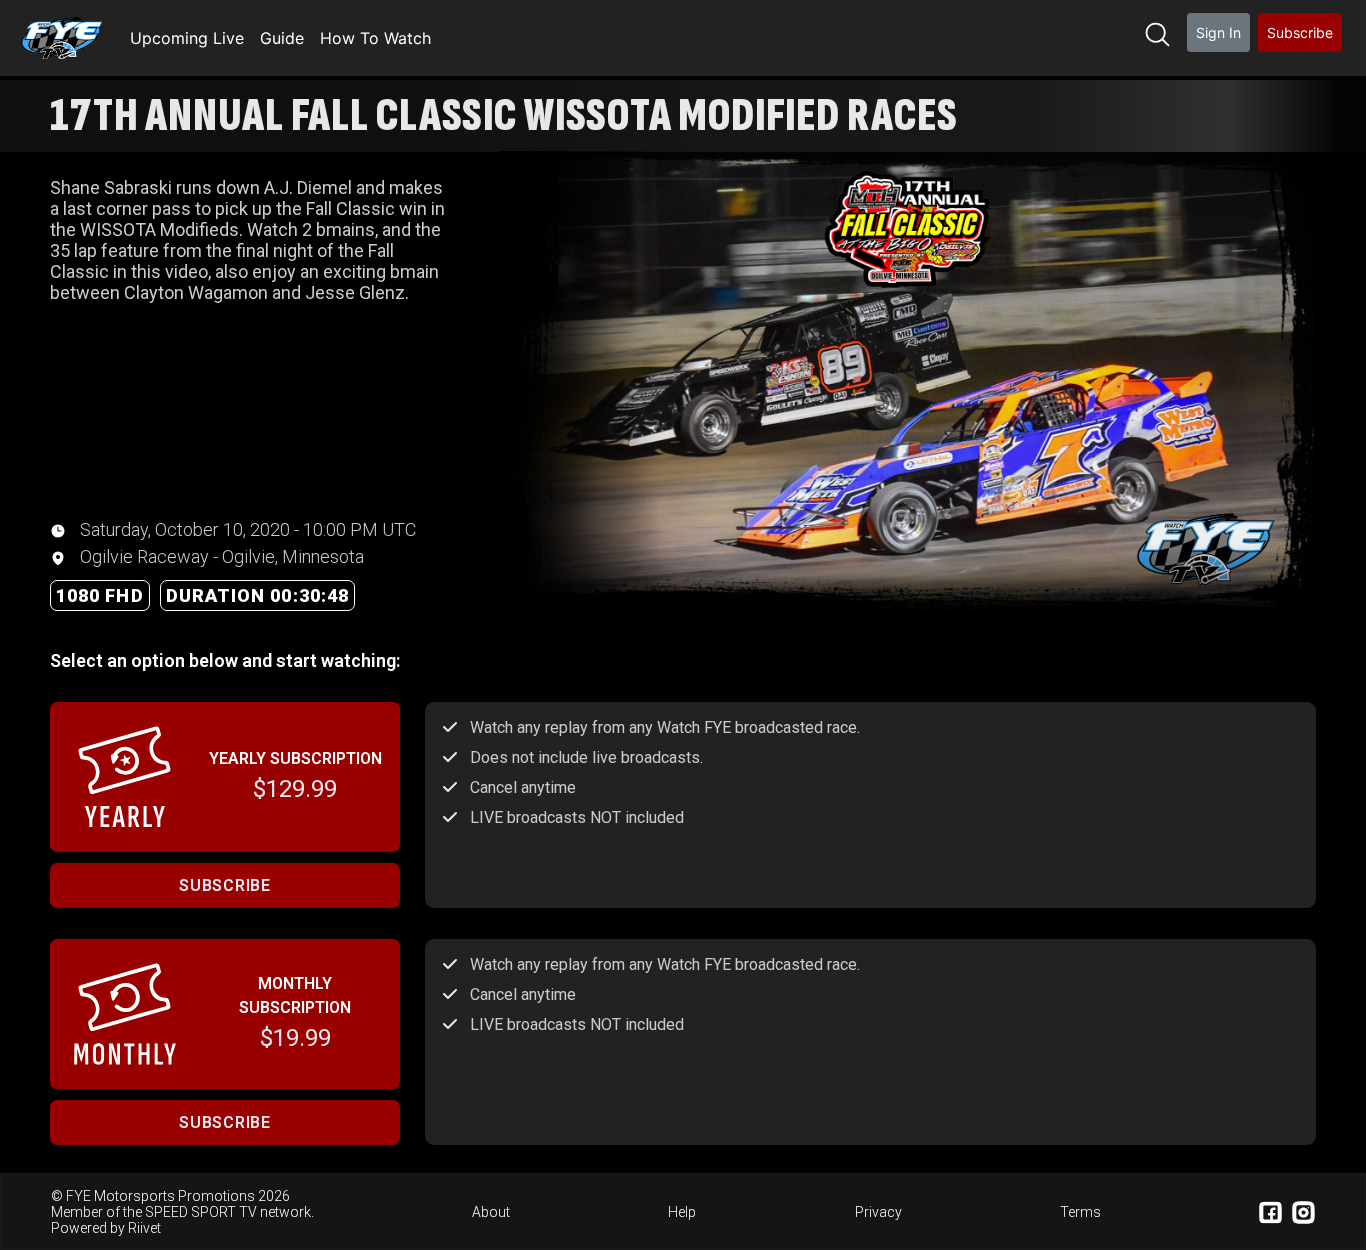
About (491, 1212)
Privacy (878, 1212)
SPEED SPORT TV (201, 1212)
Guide (282, 38)
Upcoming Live (187, 38)
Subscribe (1300, 32)
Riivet (144, 1228)
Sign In (1218, 32)
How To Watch (375, 38)
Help (682, 1212)
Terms (1080, 1212)
